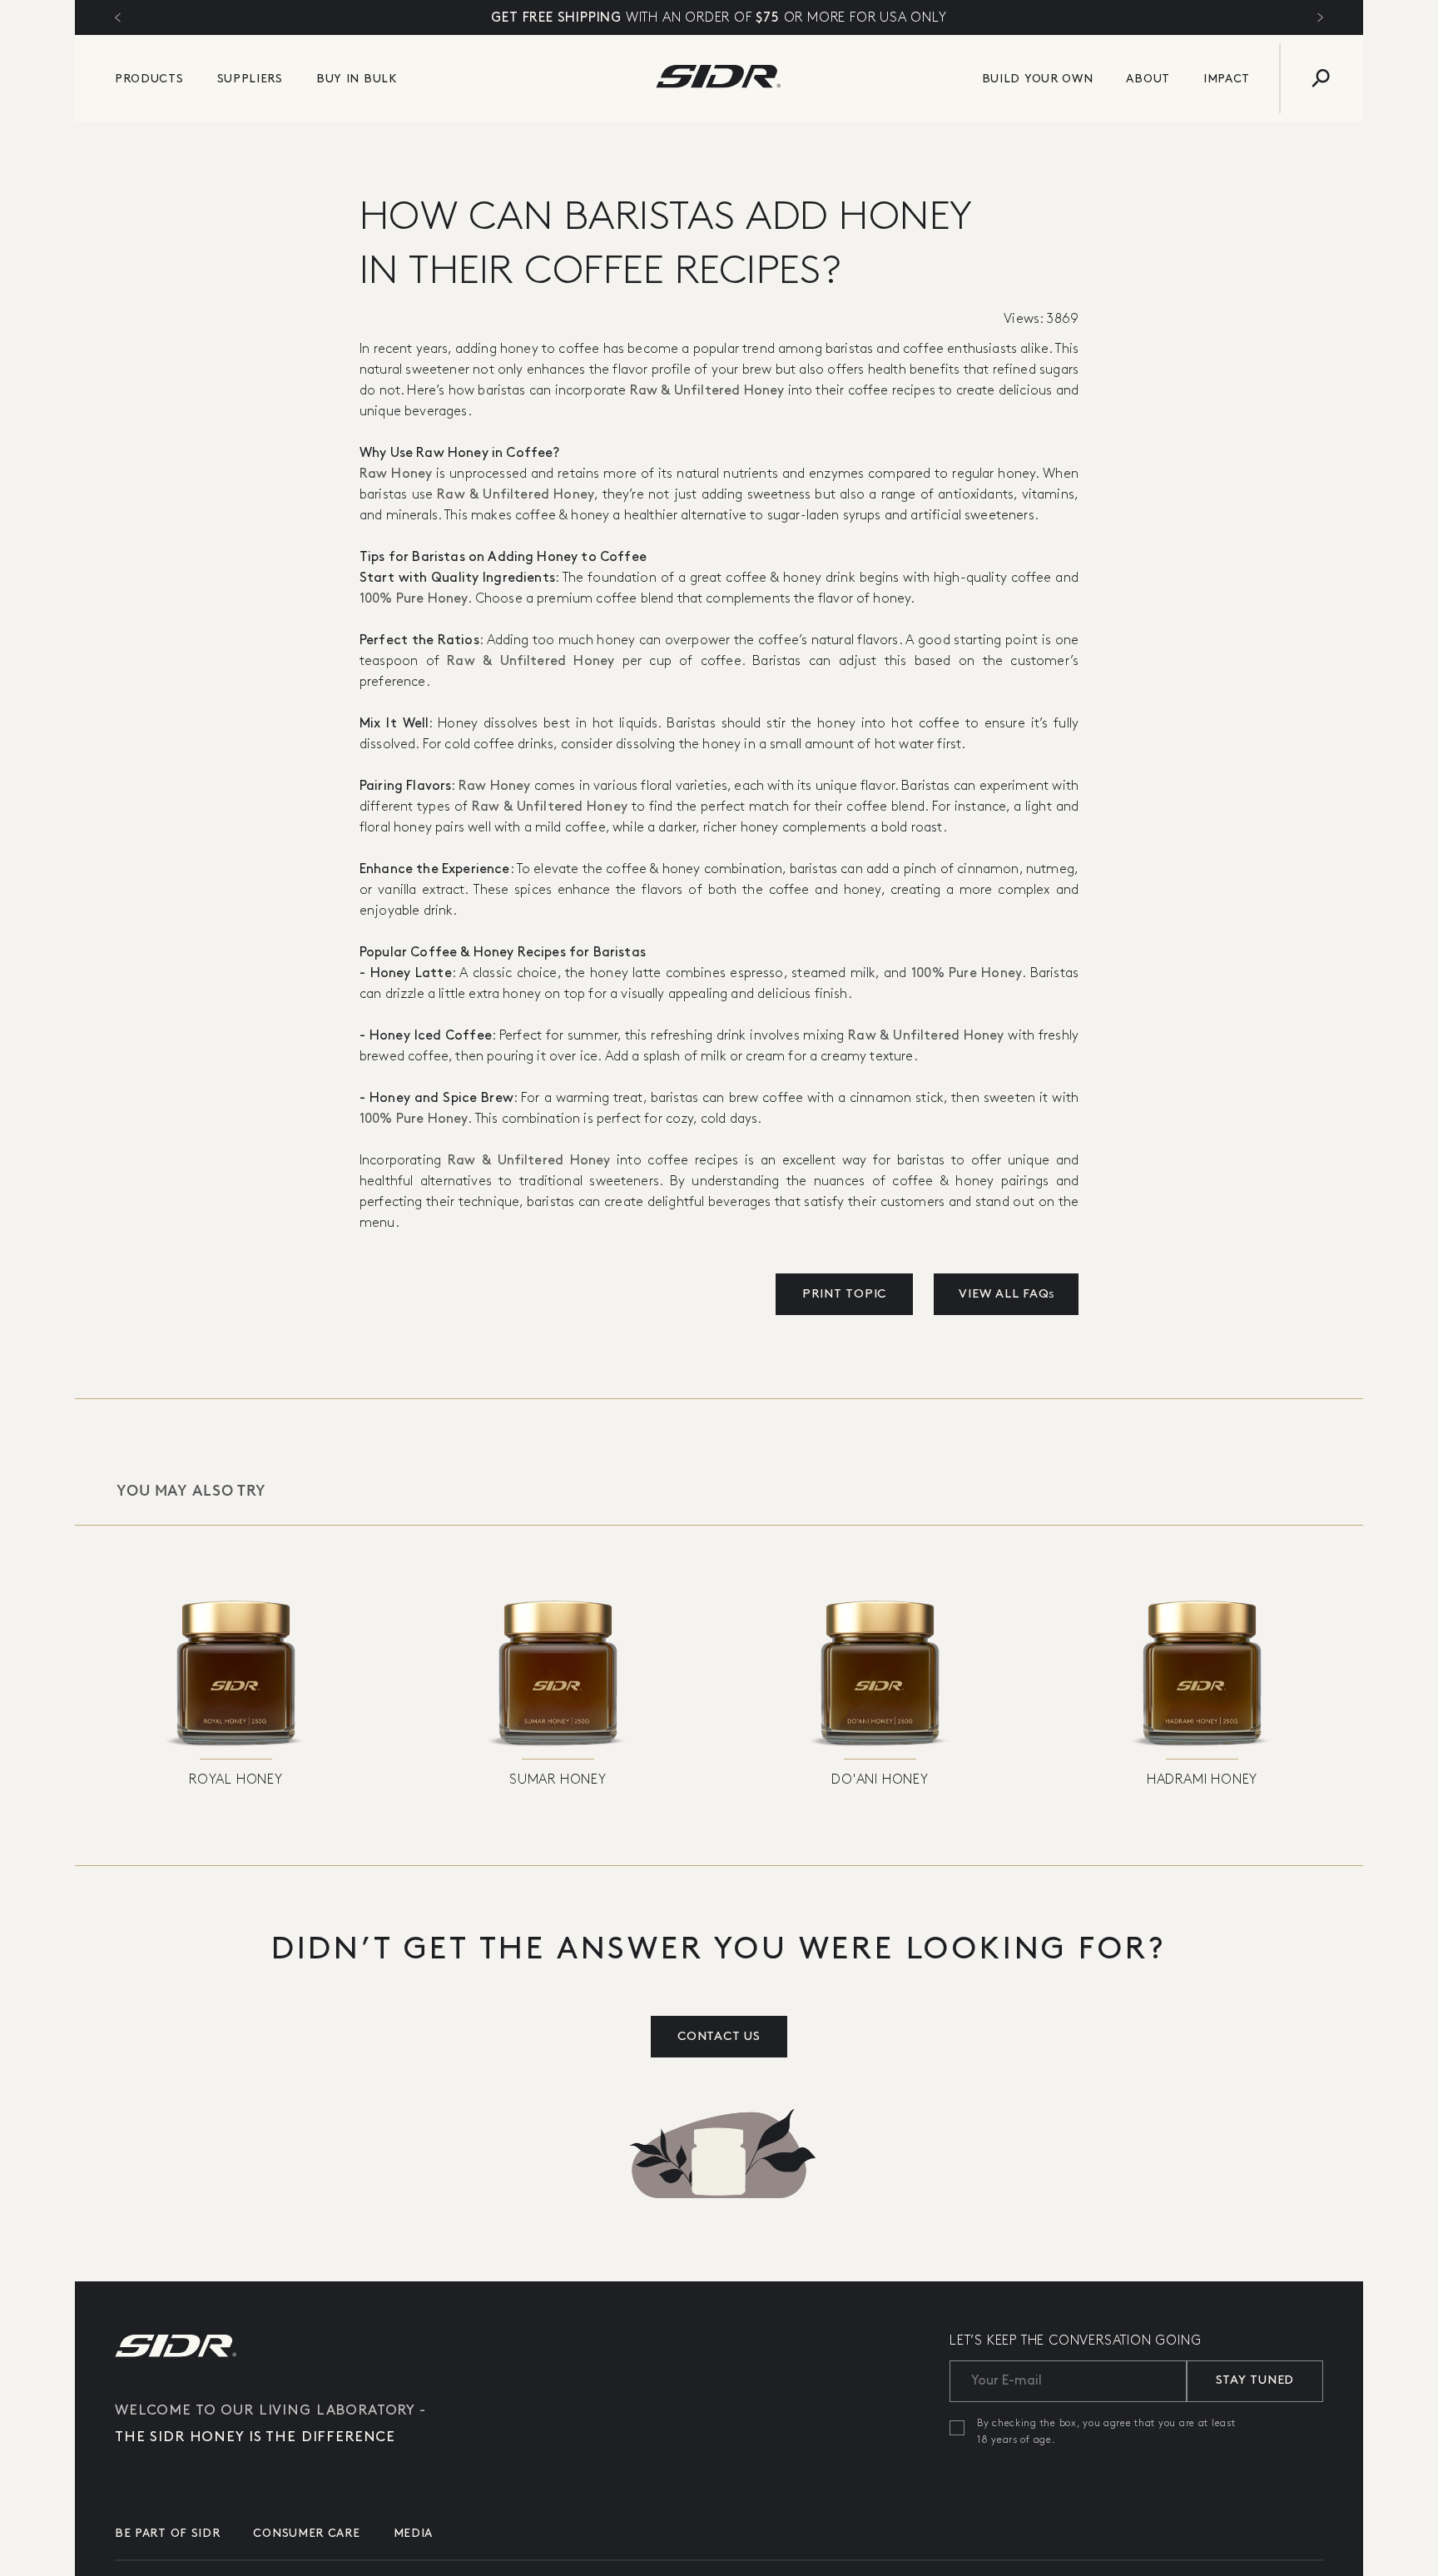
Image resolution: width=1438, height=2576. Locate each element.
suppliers (250, 79)
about (1148, 79)
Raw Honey (396, 474)
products (149, 79)
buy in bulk (357, 79)
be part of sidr (168, 2533)
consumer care (306, 2533)
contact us (719, 2037)
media (414, 2533)
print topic (844, 1294)
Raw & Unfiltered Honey (707, 391)
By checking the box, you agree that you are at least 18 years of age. (1106, 2432)
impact (1227, 79)
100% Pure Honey (414, 599)
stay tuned (1255, 2380)
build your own (1038, 79)
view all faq (1006, 1294)
